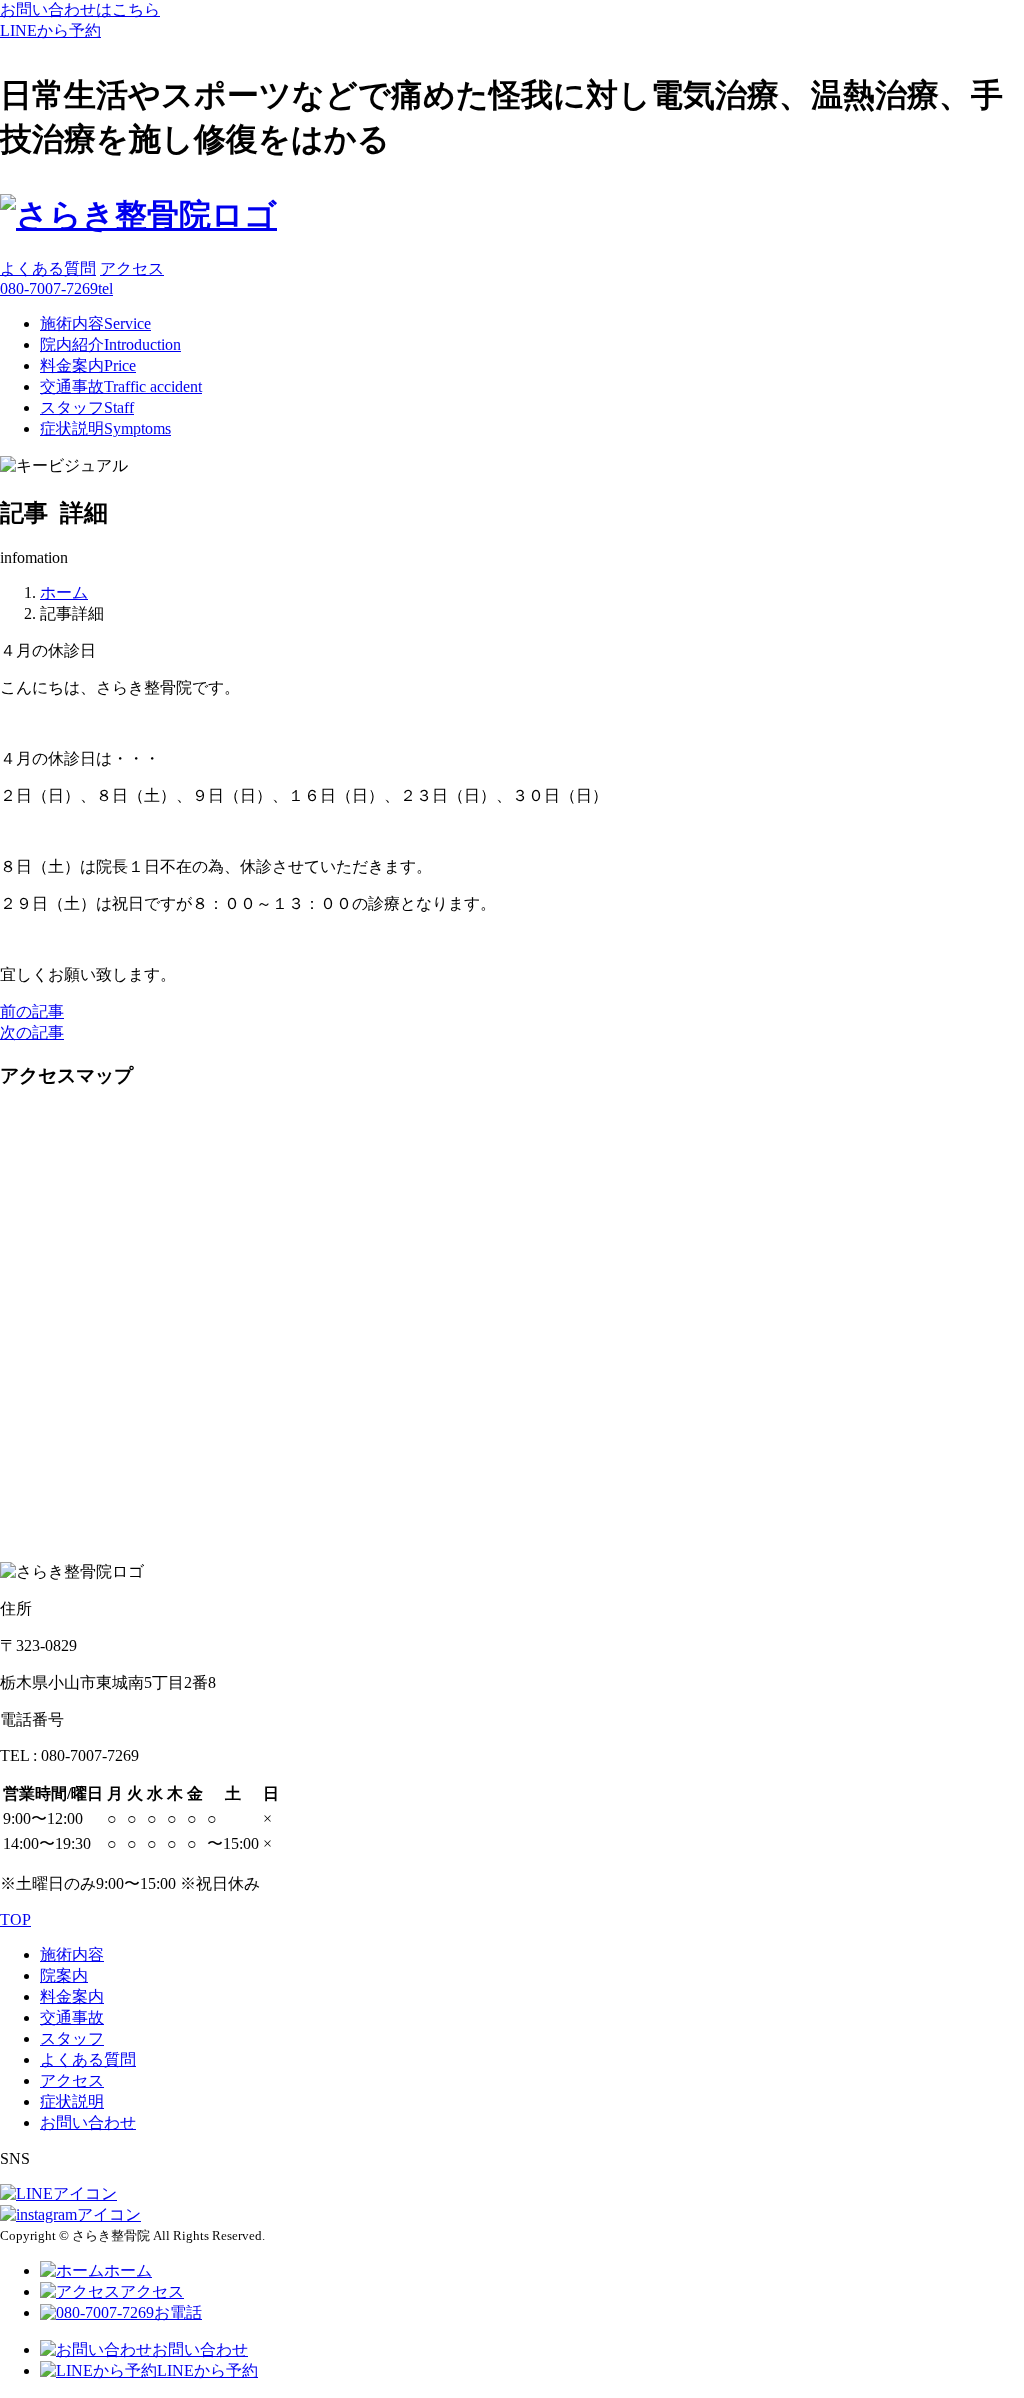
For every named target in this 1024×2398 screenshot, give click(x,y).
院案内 (64, 1975)
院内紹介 (110, 344)
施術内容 (95, 323)
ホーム (128, 2270)
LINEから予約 (207, 2370)
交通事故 (121, 386)
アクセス (132, 268)
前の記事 (32, 1011)
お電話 (178, 2312)
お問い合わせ (88, 2122)
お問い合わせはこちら (80, 9)
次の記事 (32, 1032)
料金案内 (88, 365)
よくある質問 (48, 268)
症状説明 (105, 428)
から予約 (50, 30)
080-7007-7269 (56, 288)
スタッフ (87, 407)
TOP (15, 1919)
